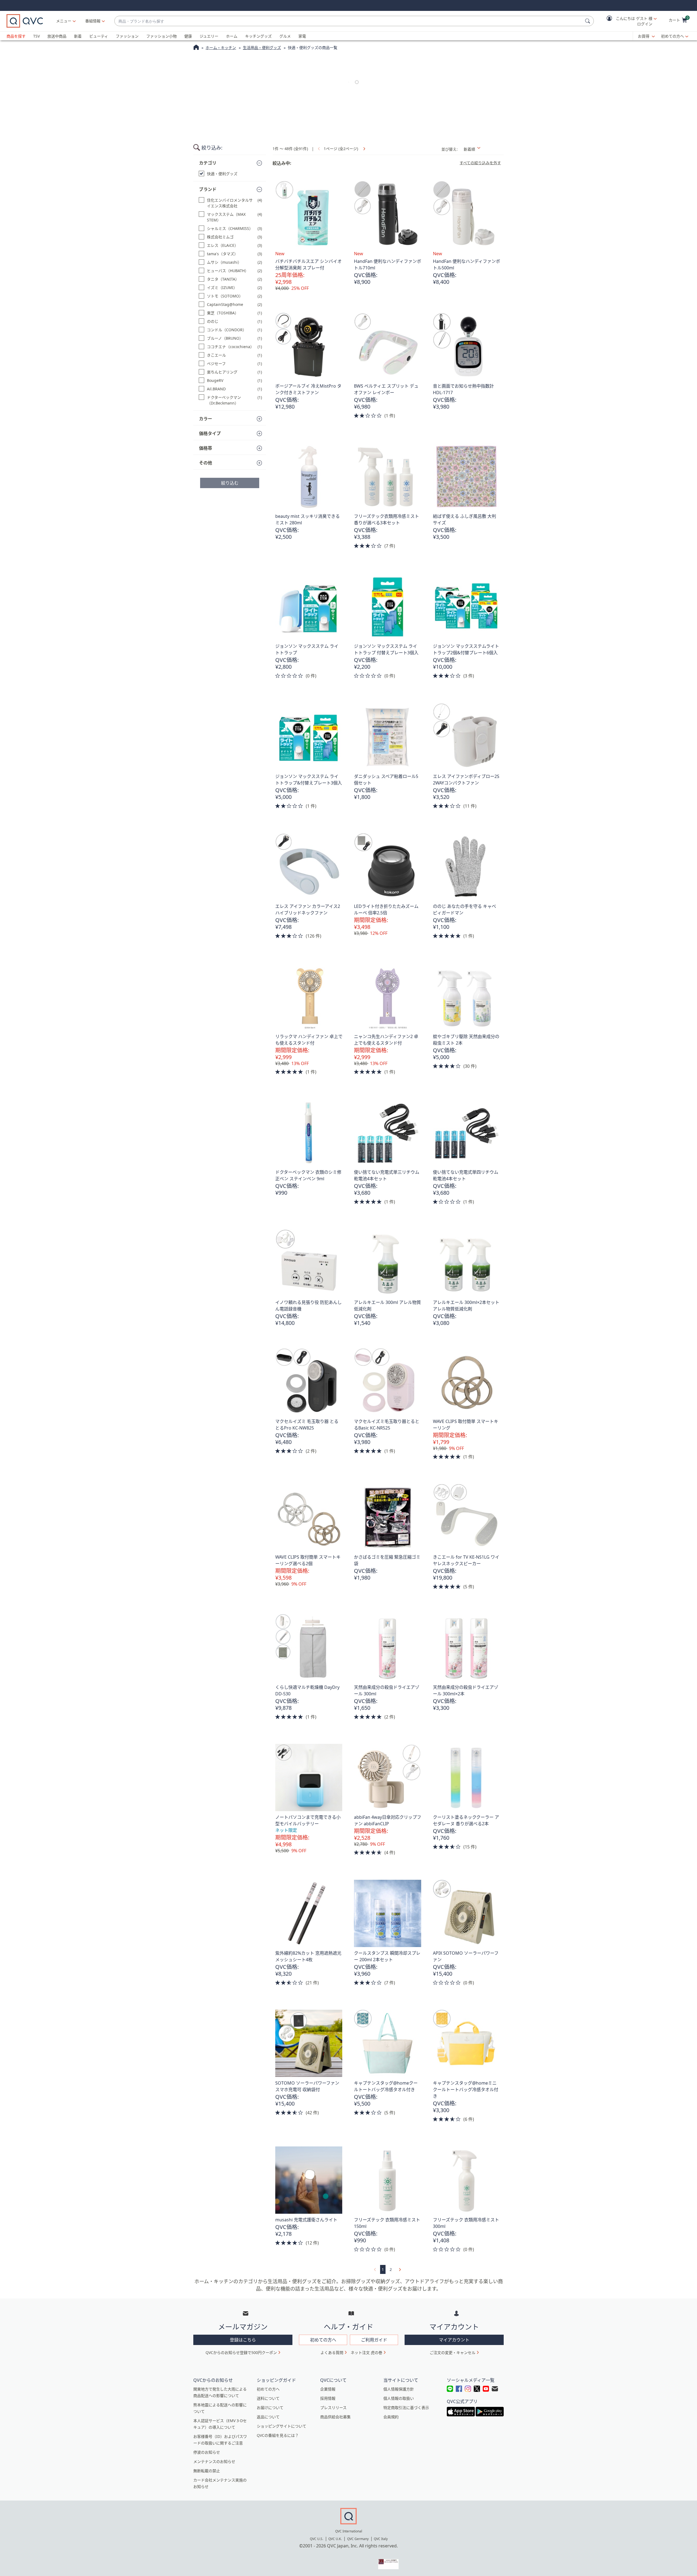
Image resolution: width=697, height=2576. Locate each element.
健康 (188, 36)
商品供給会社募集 (335, 2417)
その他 (206, 463)
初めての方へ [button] (323, 2340)
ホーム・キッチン (221, 48)
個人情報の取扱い (399, 2398)
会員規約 (391, 2417)
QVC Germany (358, 2539)
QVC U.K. (335, 2539)
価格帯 (206, 448)
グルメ (285, 36)
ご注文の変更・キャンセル (453, 2353)
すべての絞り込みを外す (480, 163)
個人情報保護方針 (399, 2389)
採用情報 (328, 2398)
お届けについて (270, 2408)
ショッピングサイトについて (282, 2426)
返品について (268, 2417)
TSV (36, 36)
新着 (78, 36)
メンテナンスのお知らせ (214, 2461)
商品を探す (16, 36)
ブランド (208, 189)
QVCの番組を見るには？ (278, 2435)
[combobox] (349, 21)
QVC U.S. (317, 2539)
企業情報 (328, 2389)
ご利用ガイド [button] (374, 2340)
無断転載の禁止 (207, 2471)
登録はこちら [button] (243, 2340)
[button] (628, 21)
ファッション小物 (161, 36)
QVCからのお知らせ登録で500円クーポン (241, 2353)
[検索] (588, 21)
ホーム (232, 36)
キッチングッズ (258, 36)
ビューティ (99, 36)
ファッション (127, 36)
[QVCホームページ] (196, 48)
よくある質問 (332, 2353)
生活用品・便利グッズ (262, 48)
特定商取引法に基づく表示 (406, 2408)
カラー (206, 419)
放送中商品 (57, 36)
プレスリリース (333, 2408)
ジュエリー (209, 36)
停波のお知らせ (207, 2452)
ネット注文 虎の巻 (366, 2353)
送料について (268, 2398)
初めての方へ (672, 36)
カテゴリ (208, 163)
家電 (302, 36)
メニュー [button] (64, 21)
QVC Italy (381, 2539)
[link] (363, 149)
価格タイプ (210, 433)
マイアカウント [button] (454, 2340)
